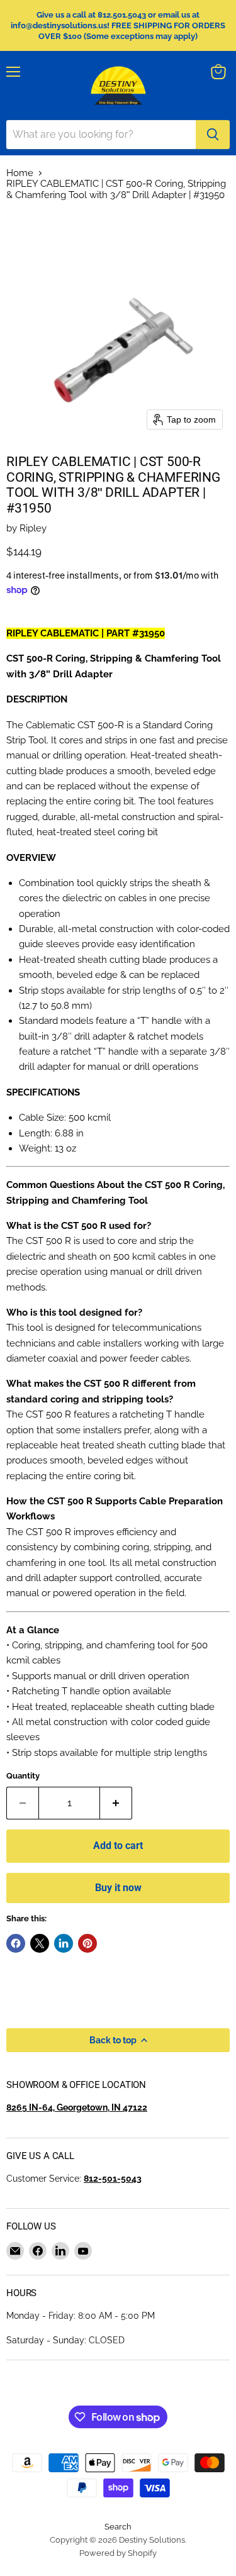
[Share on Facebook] (16, 1943)
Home (20, 173)
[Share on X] (40, 1943)
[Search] (213, 135)
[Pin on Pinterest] (87, 1943)
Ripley (33, 528)
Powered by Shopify (118, 2553)
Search (118, 2527)
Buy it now (118, 1888)
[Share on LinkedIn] (64, 1943)
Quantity (23, 1776)
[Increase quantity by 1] (116, 1803)
